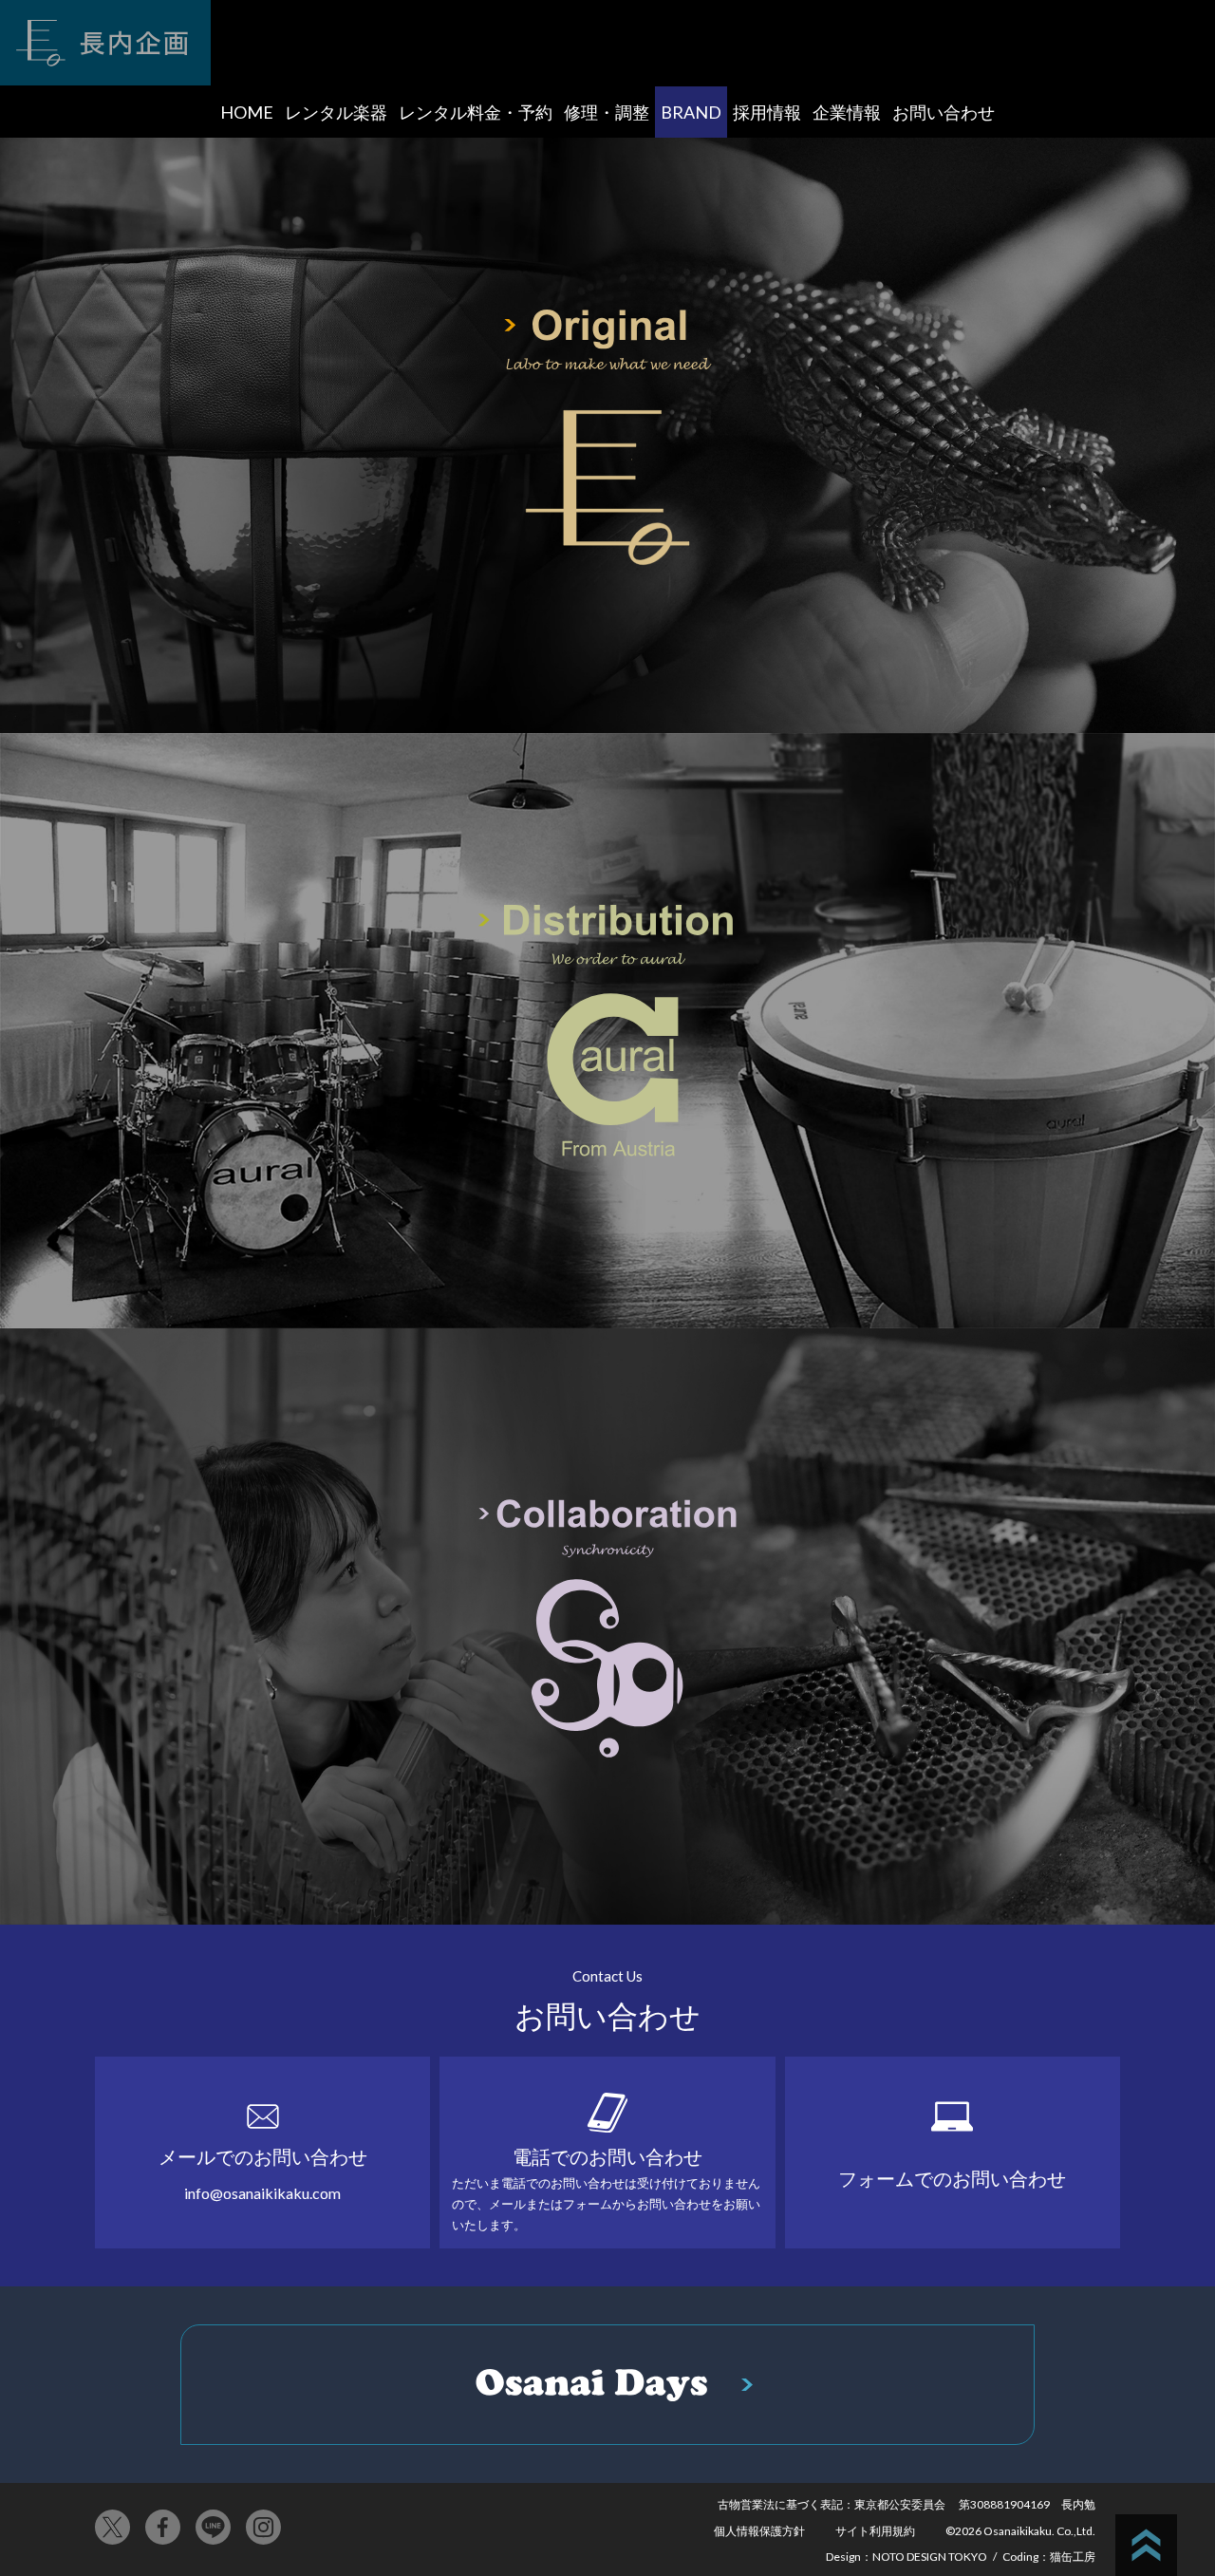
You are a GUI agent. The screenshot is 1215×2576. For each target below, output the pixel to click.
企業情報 (847, 112)
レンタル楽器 (336, 112)
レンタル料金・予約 (476, 112)
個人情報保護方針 (759, 2531)
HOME (247, 112)
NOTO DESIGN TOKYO (930, 2557)
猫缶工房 (1073, 2557)
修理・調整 (607, 112)
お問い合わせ (944, 112)
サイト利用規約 (875, 2531)
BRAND (691, 112)
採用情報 (767, 112)
